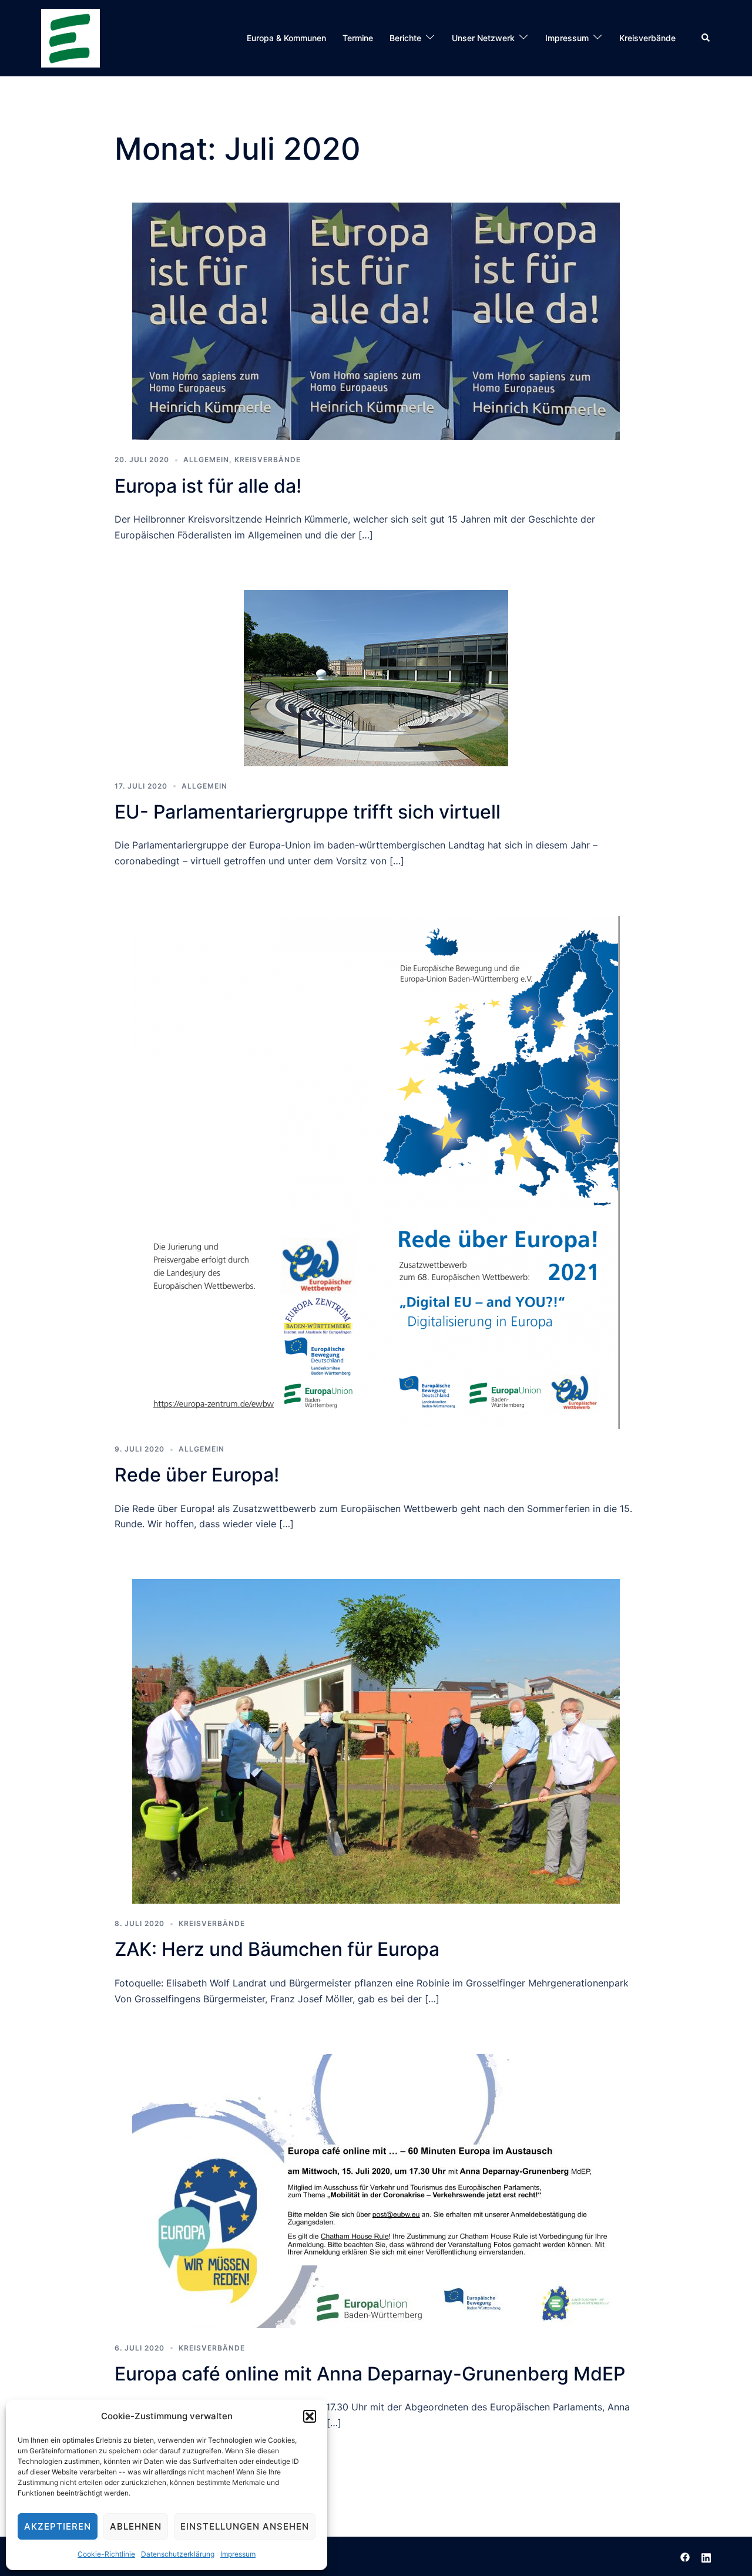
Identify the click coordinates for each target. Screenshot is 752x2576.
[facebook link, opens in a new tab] (685, 2556)
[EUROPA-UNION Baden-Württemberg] (70, 37)
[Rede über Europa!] (376, 1171)
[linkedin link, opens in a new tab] (706, 2556)
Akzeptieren (58, 2526)
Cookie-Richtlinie (106, 2554)
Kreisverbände (647, 38)
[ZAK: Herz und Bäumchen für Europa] (376, 1740)
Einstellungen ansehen (245, 2526)
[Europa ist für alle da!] (376, 321)
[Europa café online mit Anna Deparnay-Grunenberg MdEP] (376, 2190)
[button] (310, 2416)
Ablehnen (136, 2526)
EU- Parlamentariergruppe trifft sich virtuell (308, 812)
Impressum (238, 2554)
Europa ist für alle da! (208, 486)
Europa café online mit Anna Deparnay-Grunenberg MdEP (370, 2374)
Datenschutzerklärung (178, 2554)
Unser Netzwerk (483, 38)
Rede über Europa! (197, 1475)
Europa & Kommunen (286, 38)
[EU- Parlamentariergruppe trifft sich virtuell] (376, 677)
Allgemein (206, 459)
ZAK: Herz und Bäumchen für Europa (277, 1949)
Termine (358, 38)
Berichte (405, 38)
